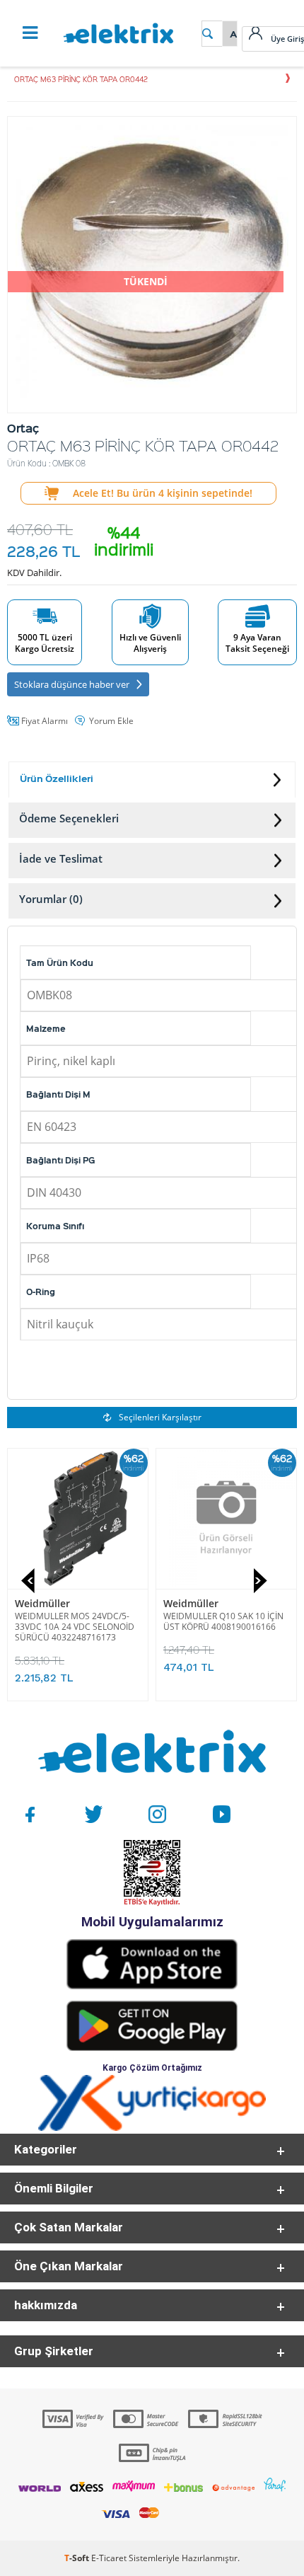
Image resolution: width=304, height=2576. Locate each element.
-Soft (78, 2558)
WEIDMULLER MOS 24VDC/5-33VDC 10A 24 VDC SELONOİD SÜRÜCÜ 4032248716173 (75, 1627)
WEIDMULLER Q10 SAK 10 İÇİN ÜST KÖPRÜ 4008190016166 (223, 1621)
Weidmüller (42, 1603)
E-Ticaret (109, 2558)
